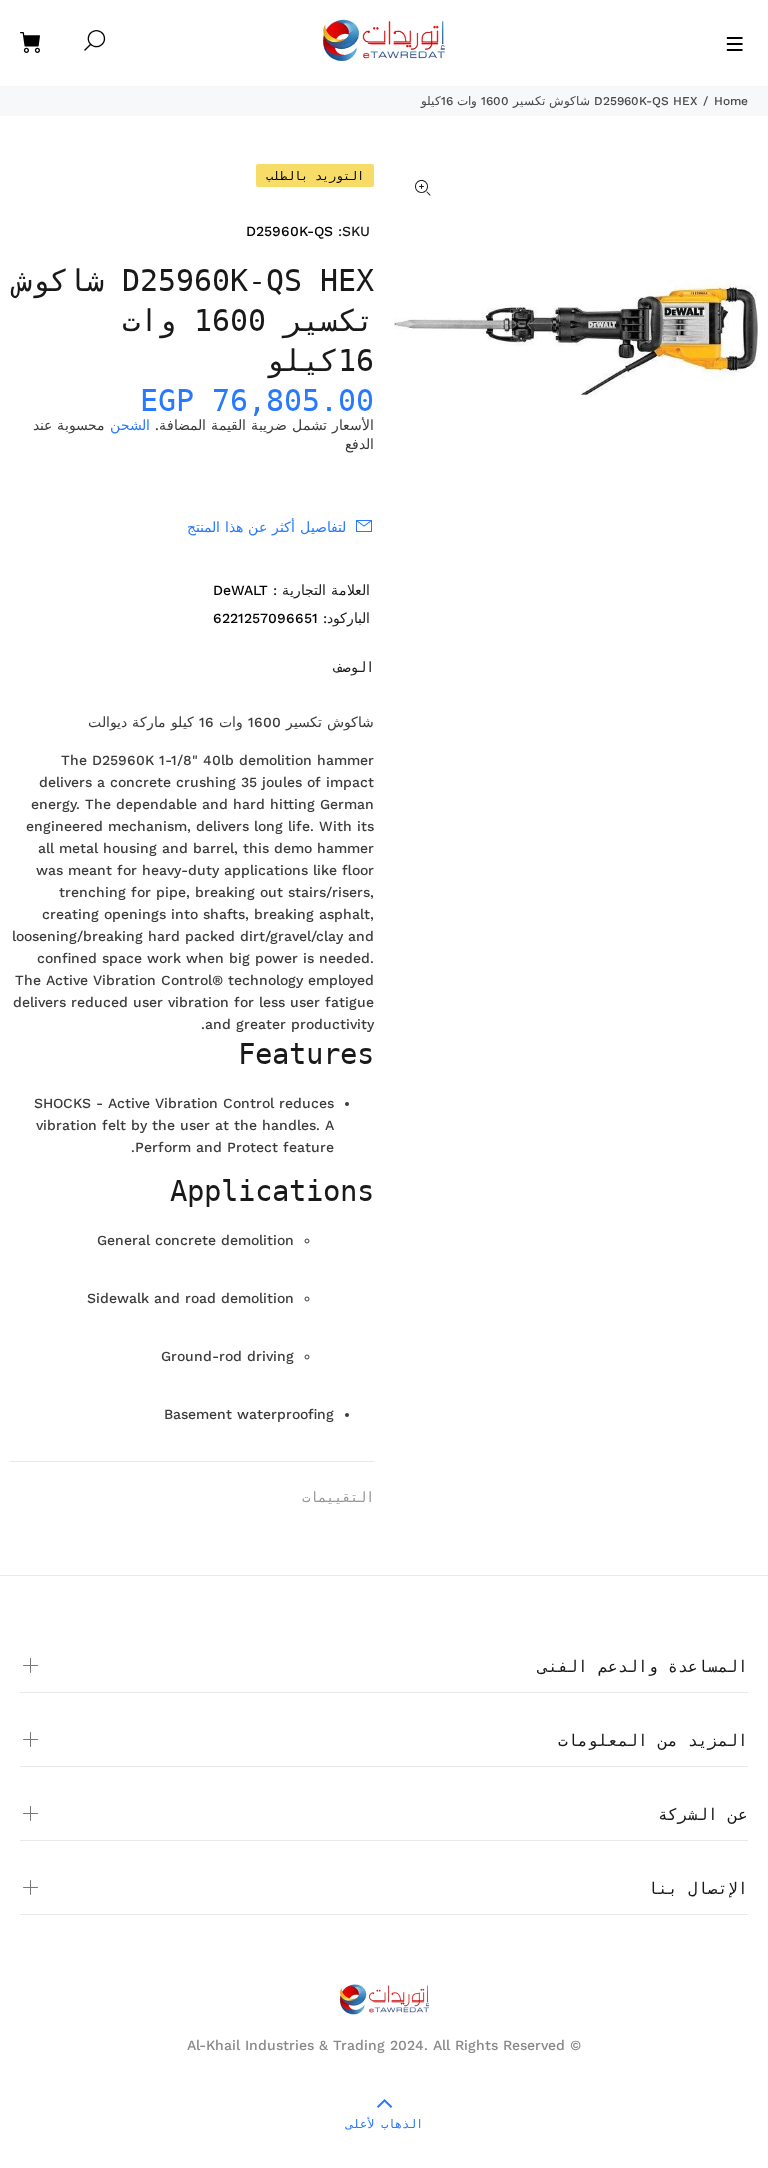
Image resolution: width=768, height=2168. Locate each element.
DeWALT (240, 590)
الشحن (130, 425)
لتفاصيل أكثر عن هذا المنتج (266, 527)
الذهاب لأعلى (384, 2124)
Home (731, 101)
